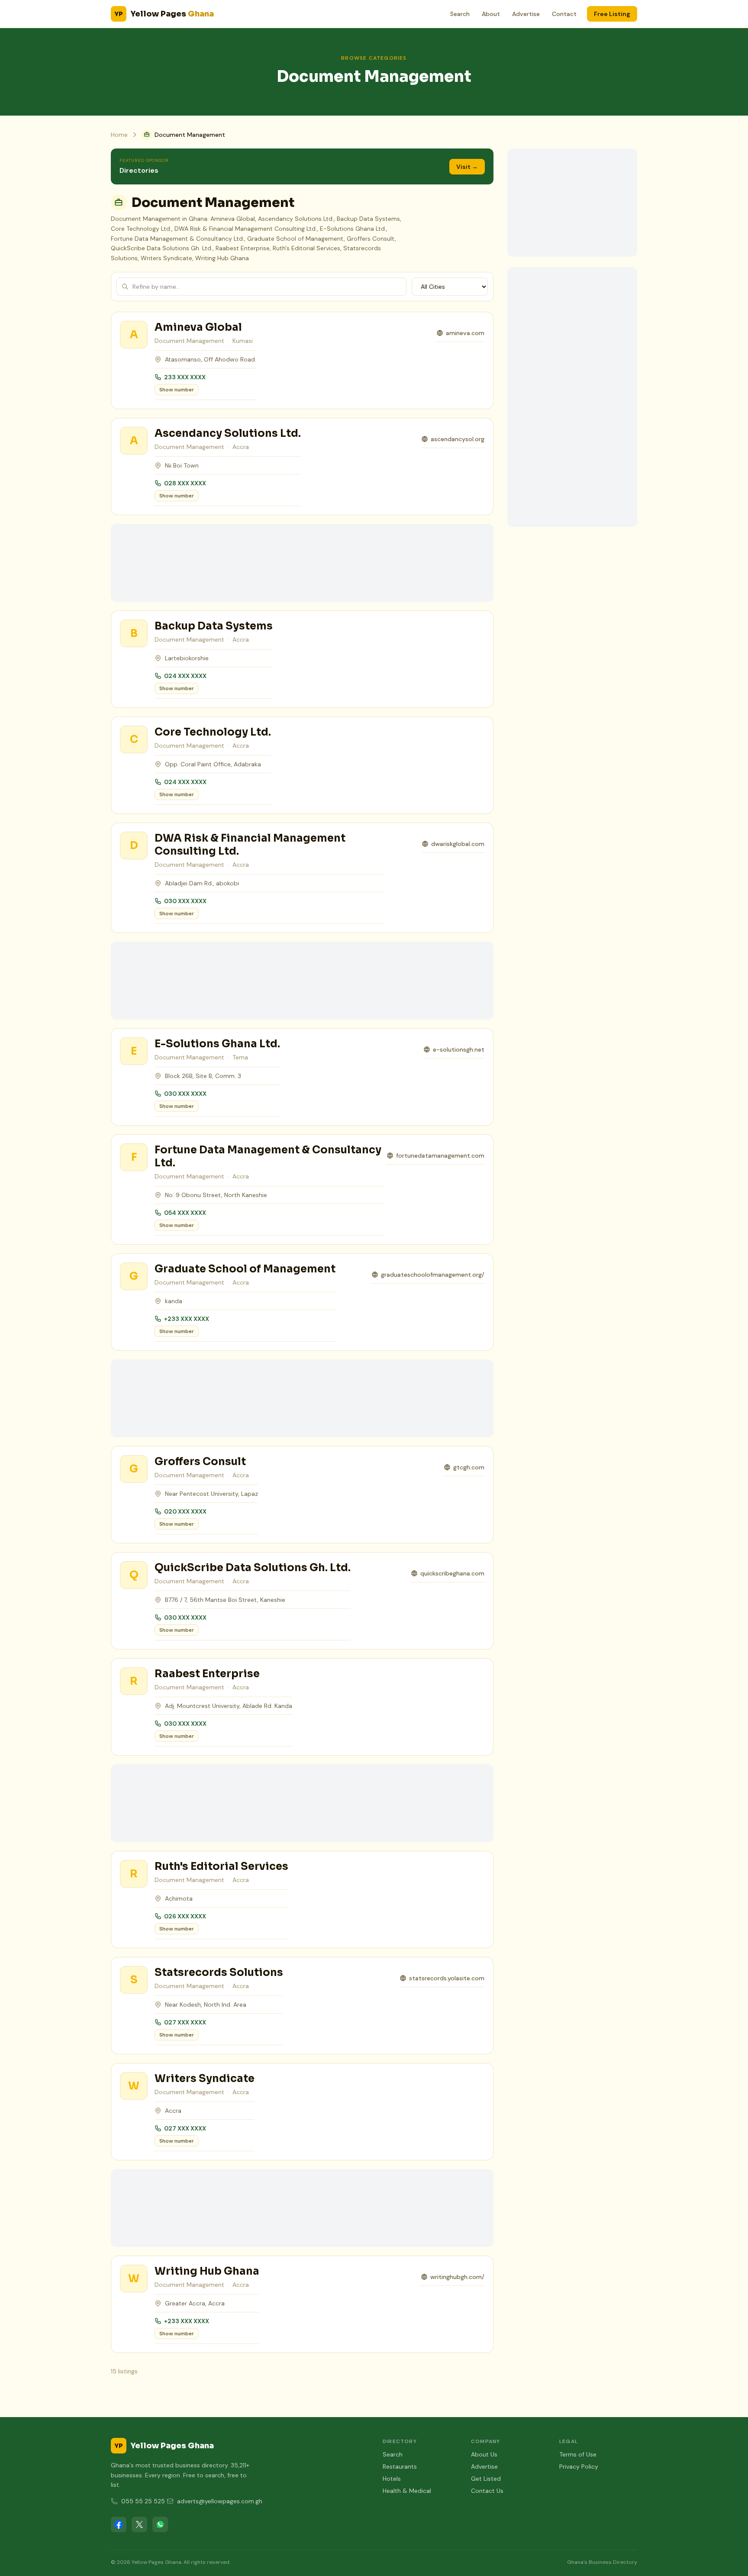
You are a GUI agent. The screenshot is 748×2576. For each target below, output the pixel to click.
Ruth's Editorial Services (221, 1866)
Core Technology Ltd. (213, 732)
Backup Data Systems (214, 626)
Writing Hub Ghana (207, 2271)
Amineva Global (198, 327)
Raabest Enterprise (207, 1674)
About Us (484, 2454)
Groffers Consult (200, 1462)
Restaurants (400, 2466)
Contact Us (487, 2491)
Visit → (467, 167)
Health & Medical (407, 2491)
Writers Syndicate (205, 2079)
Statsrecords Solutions (219, 1972)
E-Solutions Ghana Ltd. (217, 1044)
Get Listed (486, 2479)
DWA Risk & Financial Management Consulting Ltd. (250, 845)
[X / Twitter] (139, 2524)
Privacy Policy (579, 2466)
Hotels (392, 2479)
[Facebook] (119, 2524)
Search (460, 14)
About (491, 14)
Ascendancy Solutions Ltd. (228, 433)
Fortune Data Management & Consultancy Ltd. (268, 1156)
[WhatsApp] (160, 2524)
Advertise (526, 14)
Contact (564, 14)
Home (119, 135)
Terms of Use (578, 2454)
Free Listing (612, 14)
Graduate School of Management (245, 1269)
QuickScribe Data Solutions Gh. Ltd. (253, 1568)
